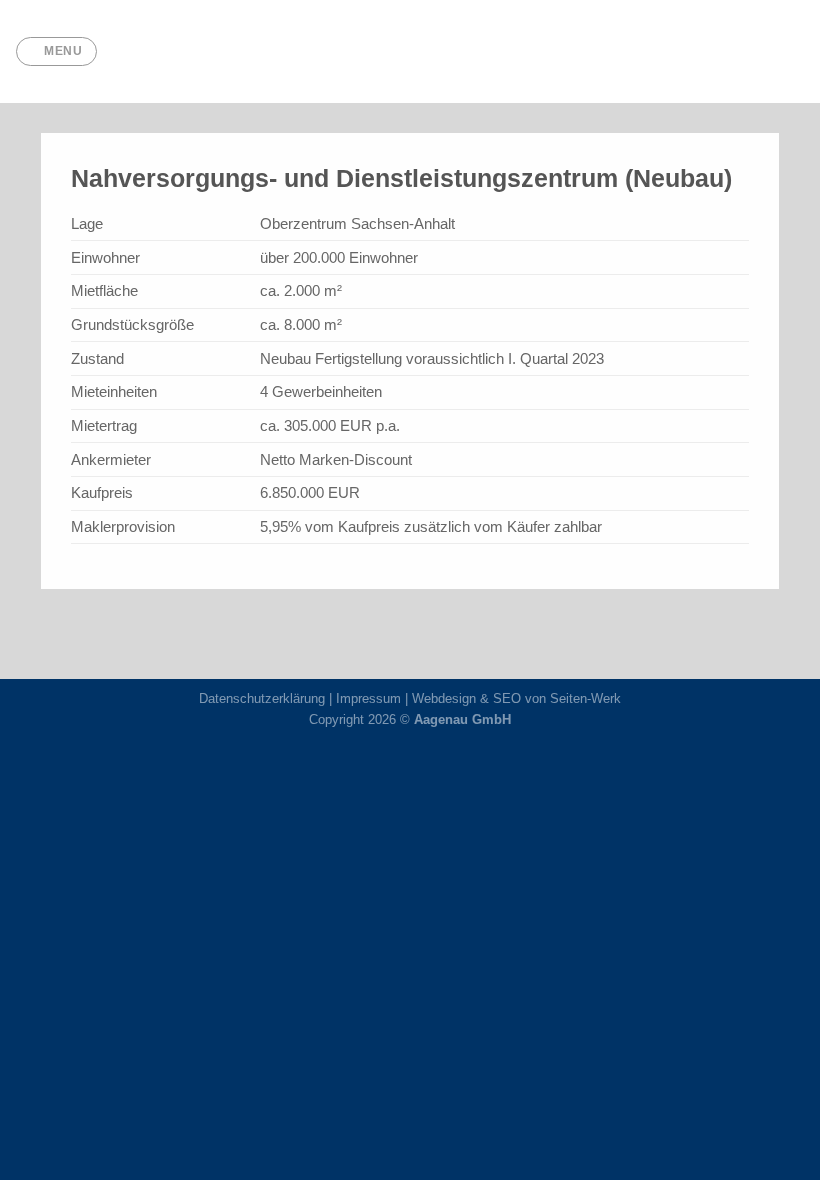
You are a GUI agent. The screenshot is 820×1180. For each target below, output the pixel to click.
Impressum (368, 698)
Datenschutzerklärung (262, 698)
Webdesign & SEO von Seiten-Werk (516, 698)
